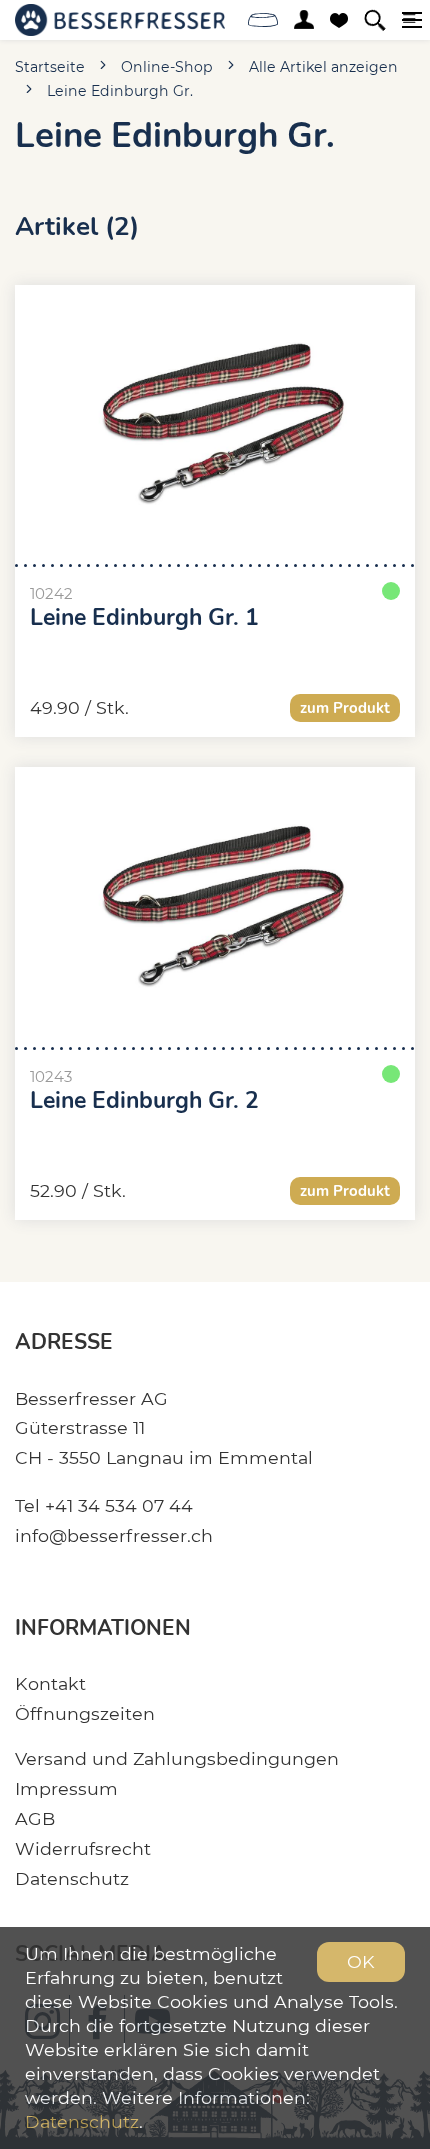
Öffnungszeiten (85, 1713)
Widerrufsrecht (83, 1848)
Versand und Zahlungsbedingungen (177, 1758)
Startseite (50, 67)
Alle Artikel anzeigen (323, 67)
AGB (35, 1818)
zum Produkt (345, 708)
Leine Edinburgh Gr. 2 (144, 1101)
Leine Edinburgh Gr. (120, 91)
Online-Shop (167, 67)
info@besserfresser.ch (114, 1535)
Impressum (66, 1788)
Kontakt (50, 1683)
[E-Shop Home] (120, 20)
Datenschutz (72, 1878)
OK (361, 1961)
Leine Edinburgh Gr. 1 (144, 618)
